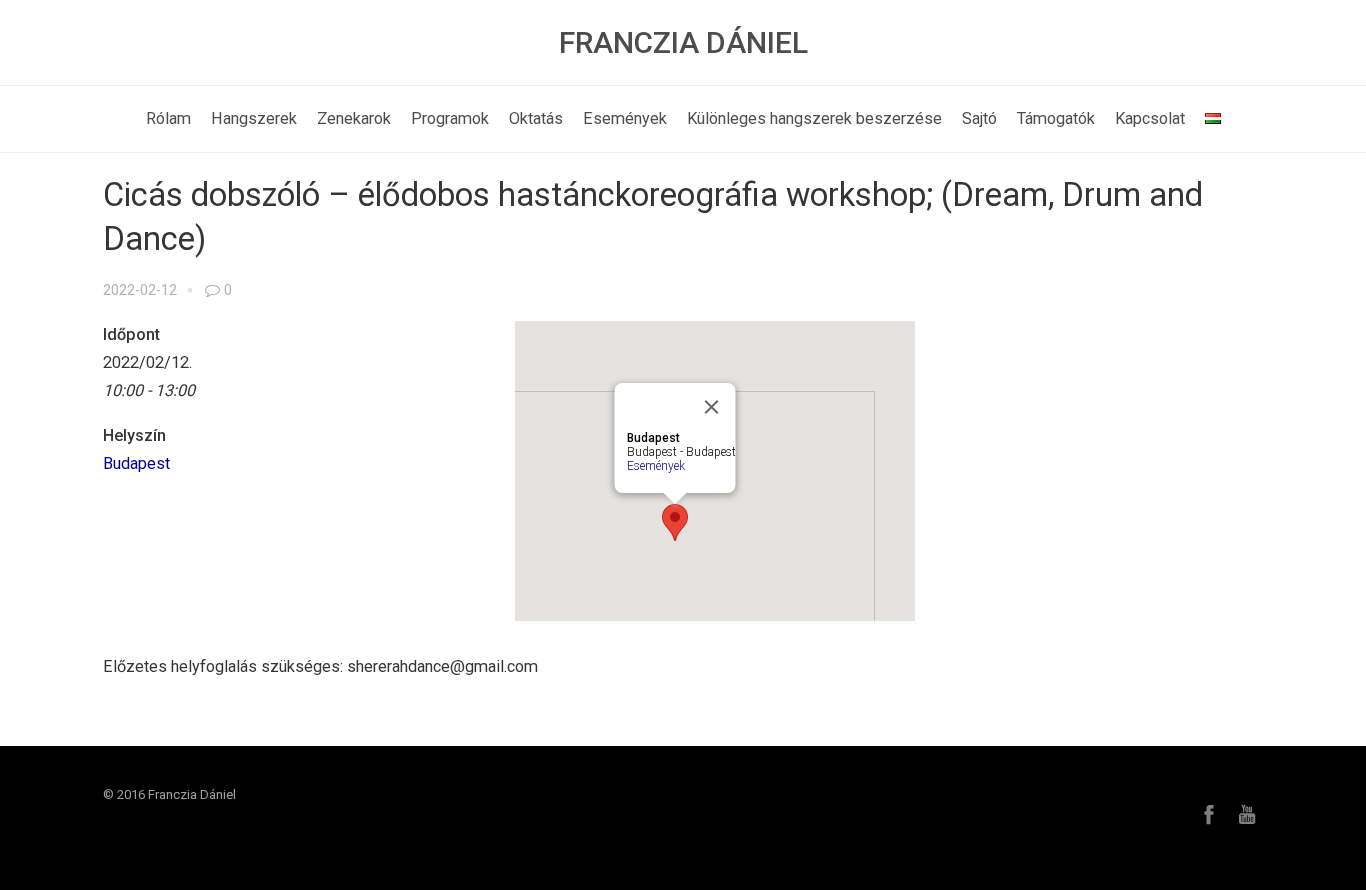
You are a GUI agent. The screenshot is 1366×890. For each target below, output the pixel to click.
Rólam (168, 118)
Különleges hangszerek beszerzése (814, 118)
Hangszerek (254, 118)
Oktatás (536, 118)
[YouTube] (1247, 814)
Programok (450, 118)
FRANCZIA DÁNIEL (683, 42)
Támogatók (1056, 118)
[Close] (712, 407)
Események (625, 118)
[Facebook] (1209, 814)
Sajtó (979, 118)
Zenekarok (354, 118)
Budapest (136, 463)
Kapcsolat (1150, 118)
